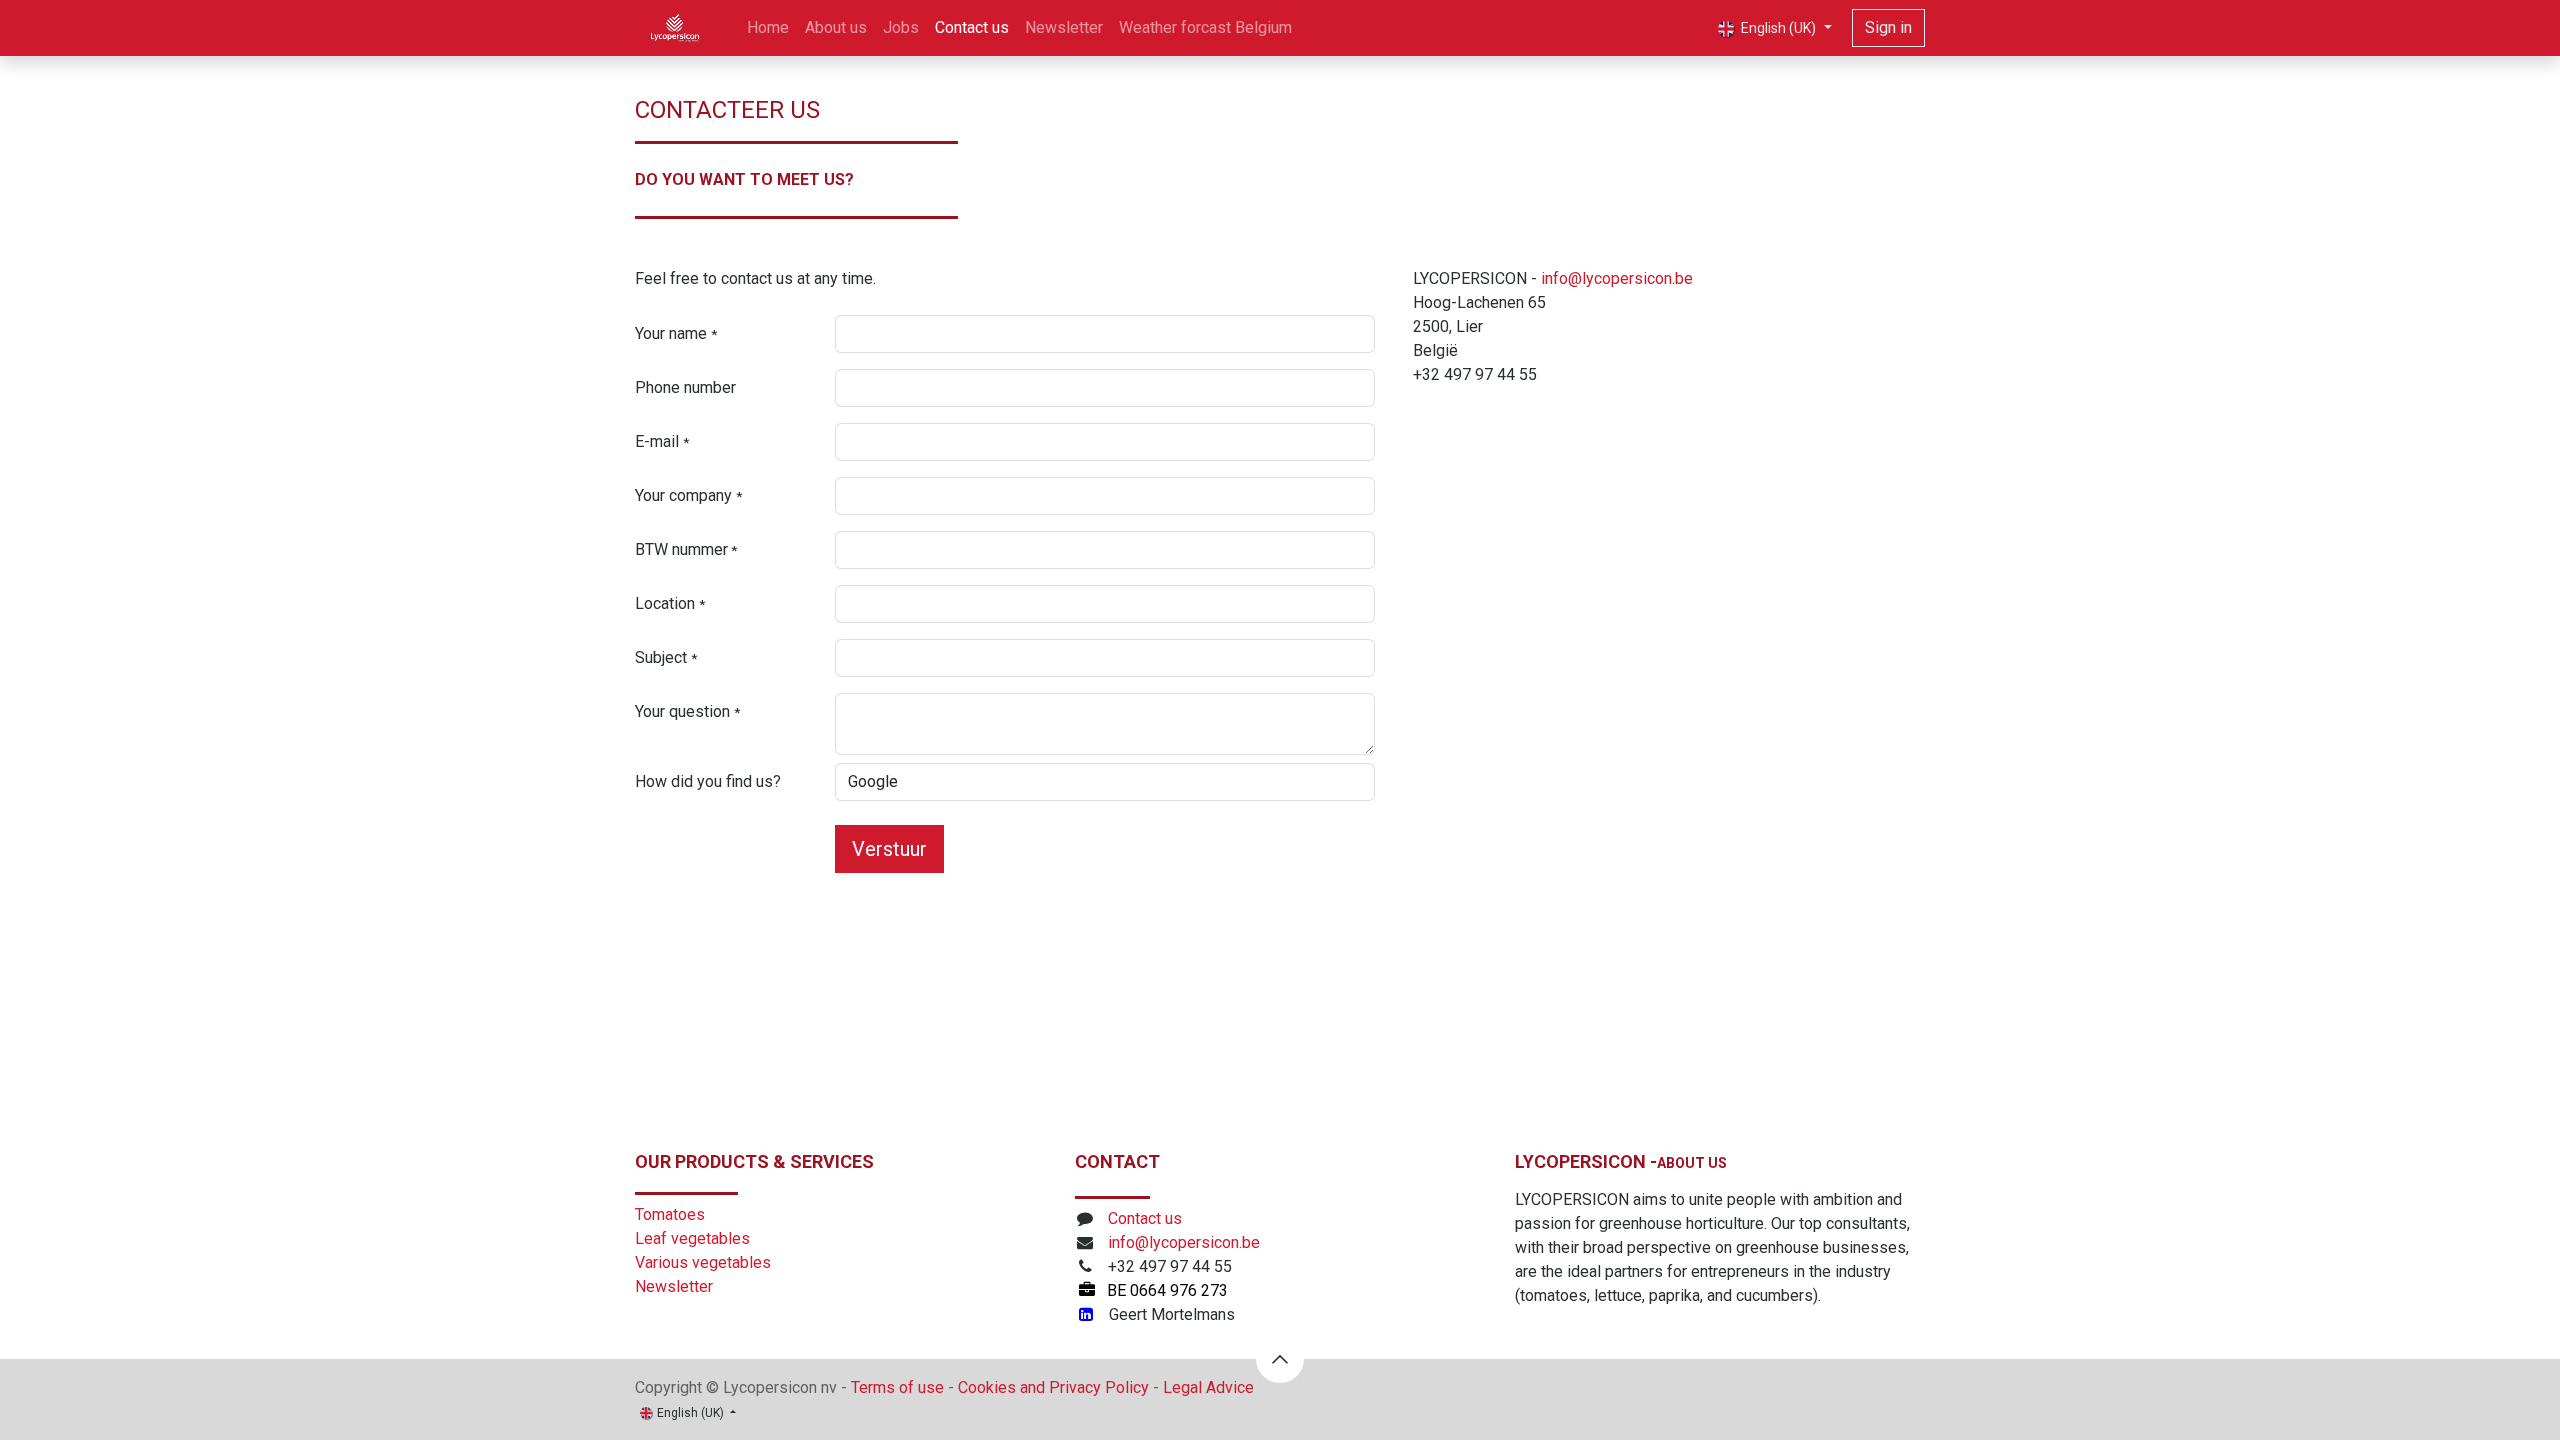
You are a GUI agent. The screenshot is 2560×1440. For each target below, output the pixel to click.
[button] (1280, 1359)
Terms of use (897, 1387)
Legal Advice (1208, 1387)
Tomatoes (670, 1214)
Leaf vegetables (692, 1238)
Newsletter (674, 1286)
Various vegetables (703, 1262)
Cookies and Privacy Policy (1053, 1387)
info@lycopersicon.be (1617, 278)
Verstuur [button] (889, 849)
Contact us (1145, 1218)
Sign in (1888, 27)
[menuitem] (768, 28)
